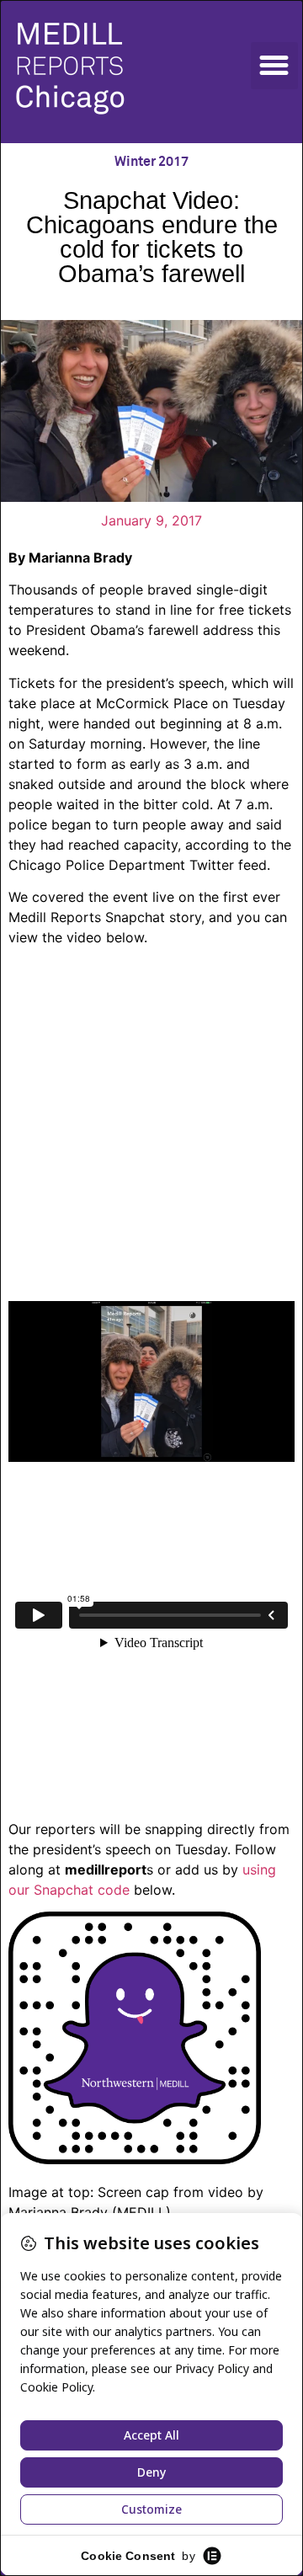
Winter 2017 (151, 162)
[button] (274, 66)
